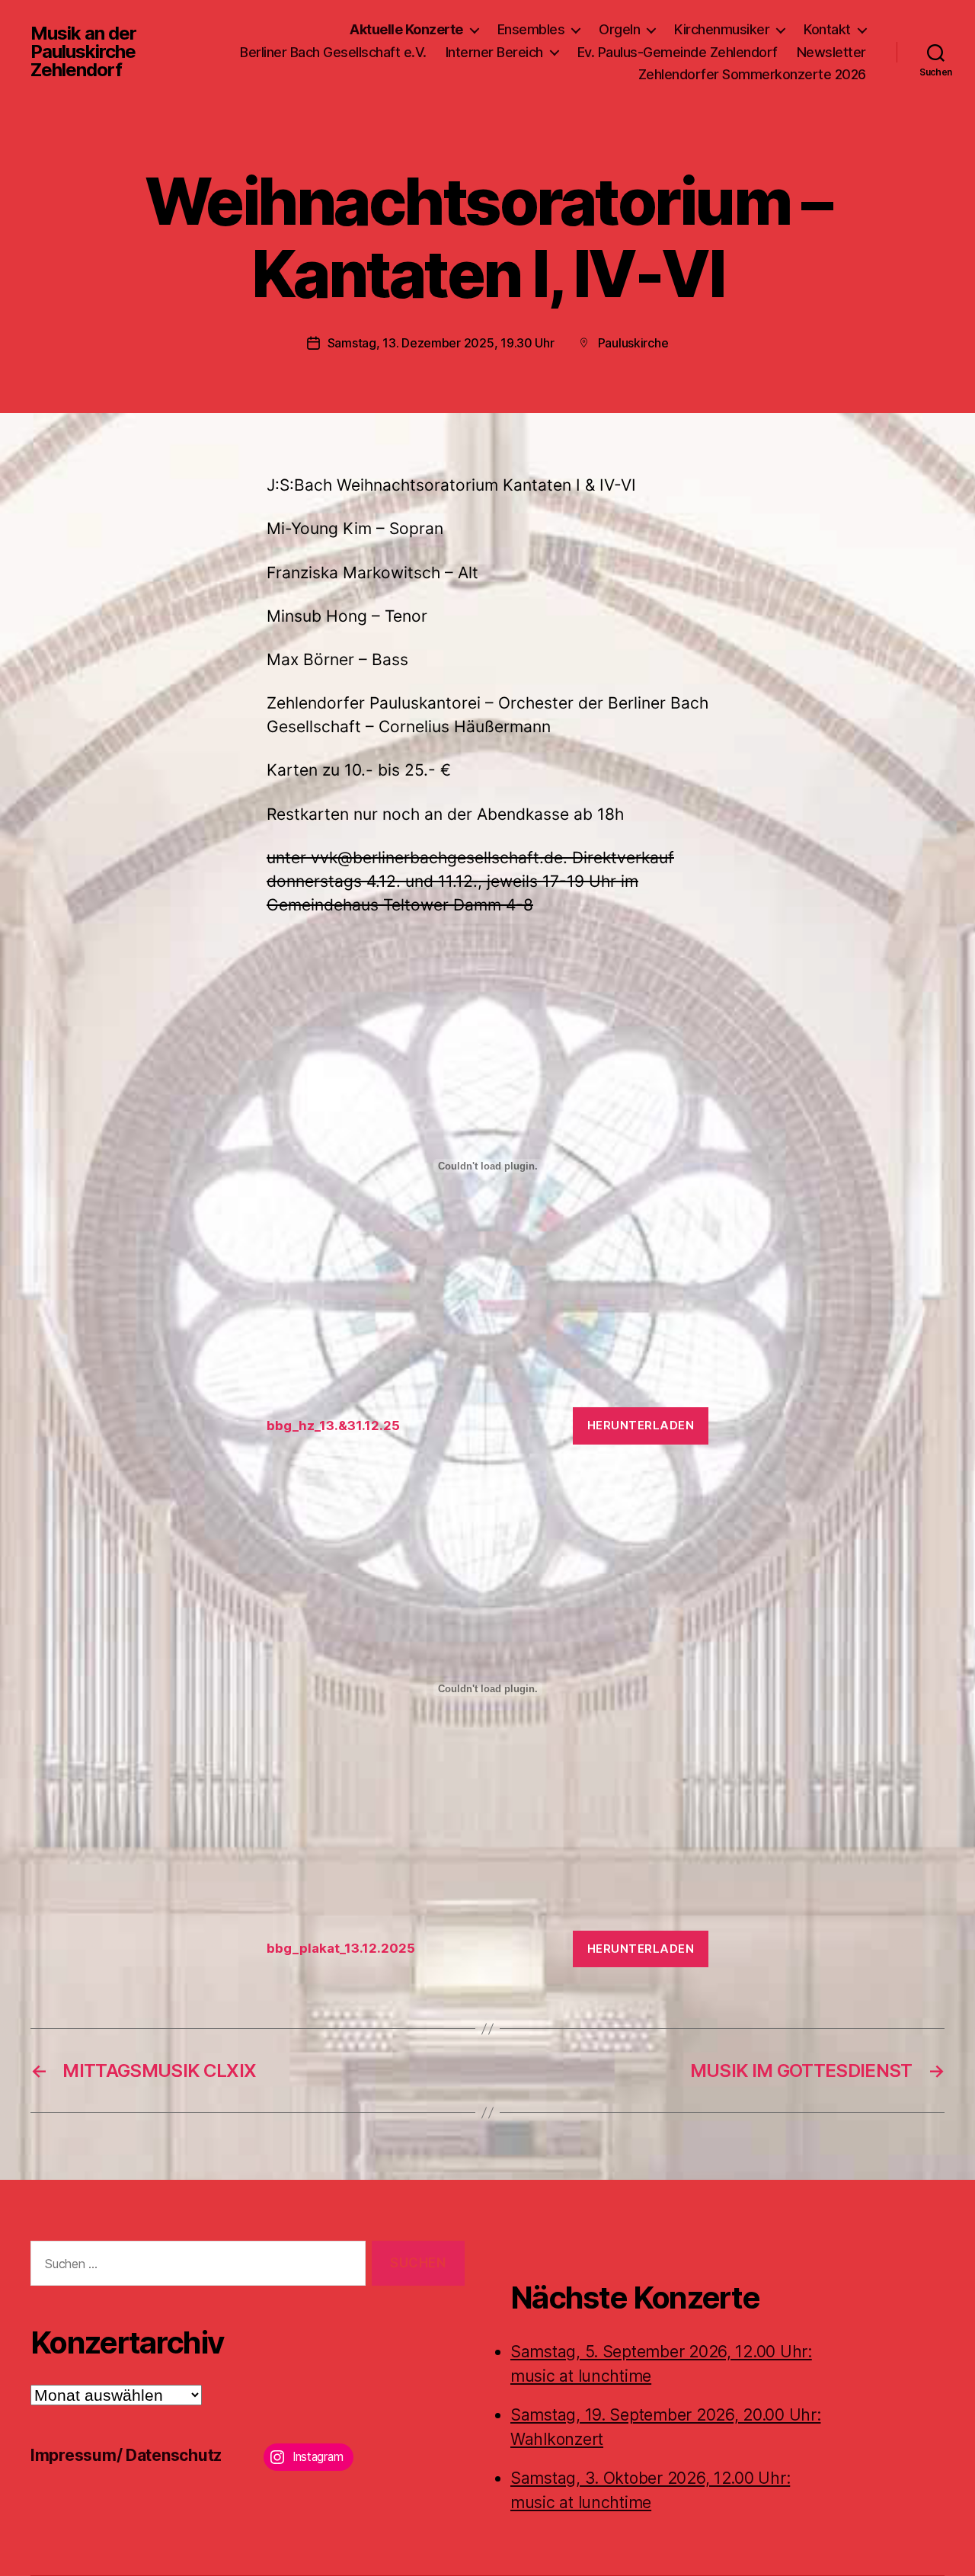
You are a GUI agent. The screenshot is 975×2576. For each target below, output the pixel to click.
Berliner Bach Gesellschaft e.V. (333, 52)
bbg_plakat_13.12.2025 (341, 1948)
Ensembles (531, 29)
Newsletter (831, 52)
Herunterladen (641, 1425)
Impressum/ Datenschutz (126, 2455)
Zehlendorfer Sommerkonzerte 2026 (752, 74)
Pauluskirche (633, 343)
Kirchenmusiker (722, 29)
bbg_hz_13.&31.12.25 (333, 1426)
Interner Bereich (494, 52)
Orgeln (619, 29)
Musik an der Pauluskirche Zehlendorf (83, 52)
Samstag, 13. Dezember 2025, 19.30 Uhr (441, 343)
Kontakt (827, 29)
